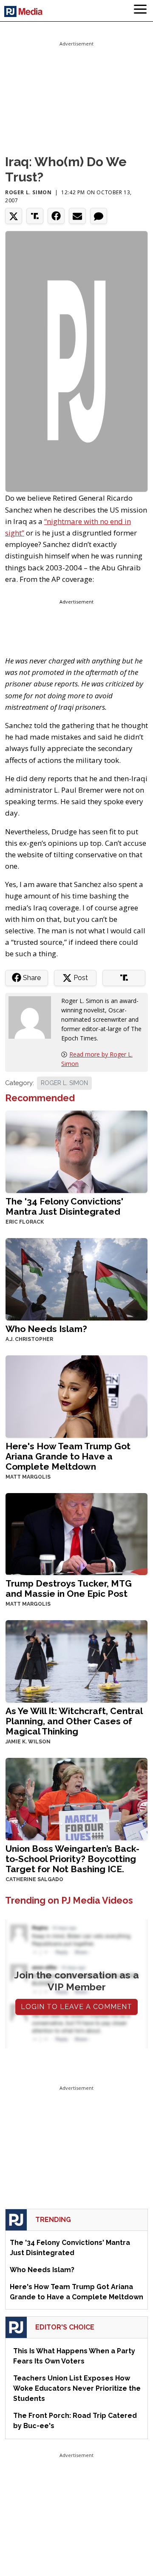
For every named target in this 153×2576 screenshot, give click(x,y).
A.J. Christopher (29, 1339)
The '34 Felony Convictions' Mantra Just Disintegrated (64, 1206)
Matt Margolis (28, 1477)
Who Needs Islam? (46, 1329)
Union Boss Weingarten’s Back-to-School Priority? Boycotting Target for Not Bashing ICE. (72, 1859)
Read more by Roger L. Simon (97, 1059)
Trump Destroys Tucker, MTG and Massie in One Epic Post (69, 1588)
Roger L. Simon (28, 192)
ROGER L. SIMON (64, 1083)
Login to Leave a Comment (76, 2007)
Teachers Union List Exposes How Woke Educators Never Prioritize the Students (77, 2388)
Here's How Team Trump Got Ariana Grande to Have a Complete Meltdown (68, 1456)
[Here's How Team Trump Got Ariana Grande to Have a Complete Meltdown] (76, 1396)
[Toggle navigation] (140, 11)
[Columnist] (33, 1016)
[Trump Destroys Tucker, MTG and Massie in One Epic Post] (76, 1533)
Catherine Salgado (34, 1879)
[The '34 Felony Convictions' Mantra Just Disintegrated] (76, 1151)
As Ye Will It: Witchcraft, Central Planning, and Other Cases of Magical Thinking (74, 1721)
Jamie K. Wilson (28, 1742)
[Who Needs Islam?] (76, 1278)
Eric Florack (25, 1222)
